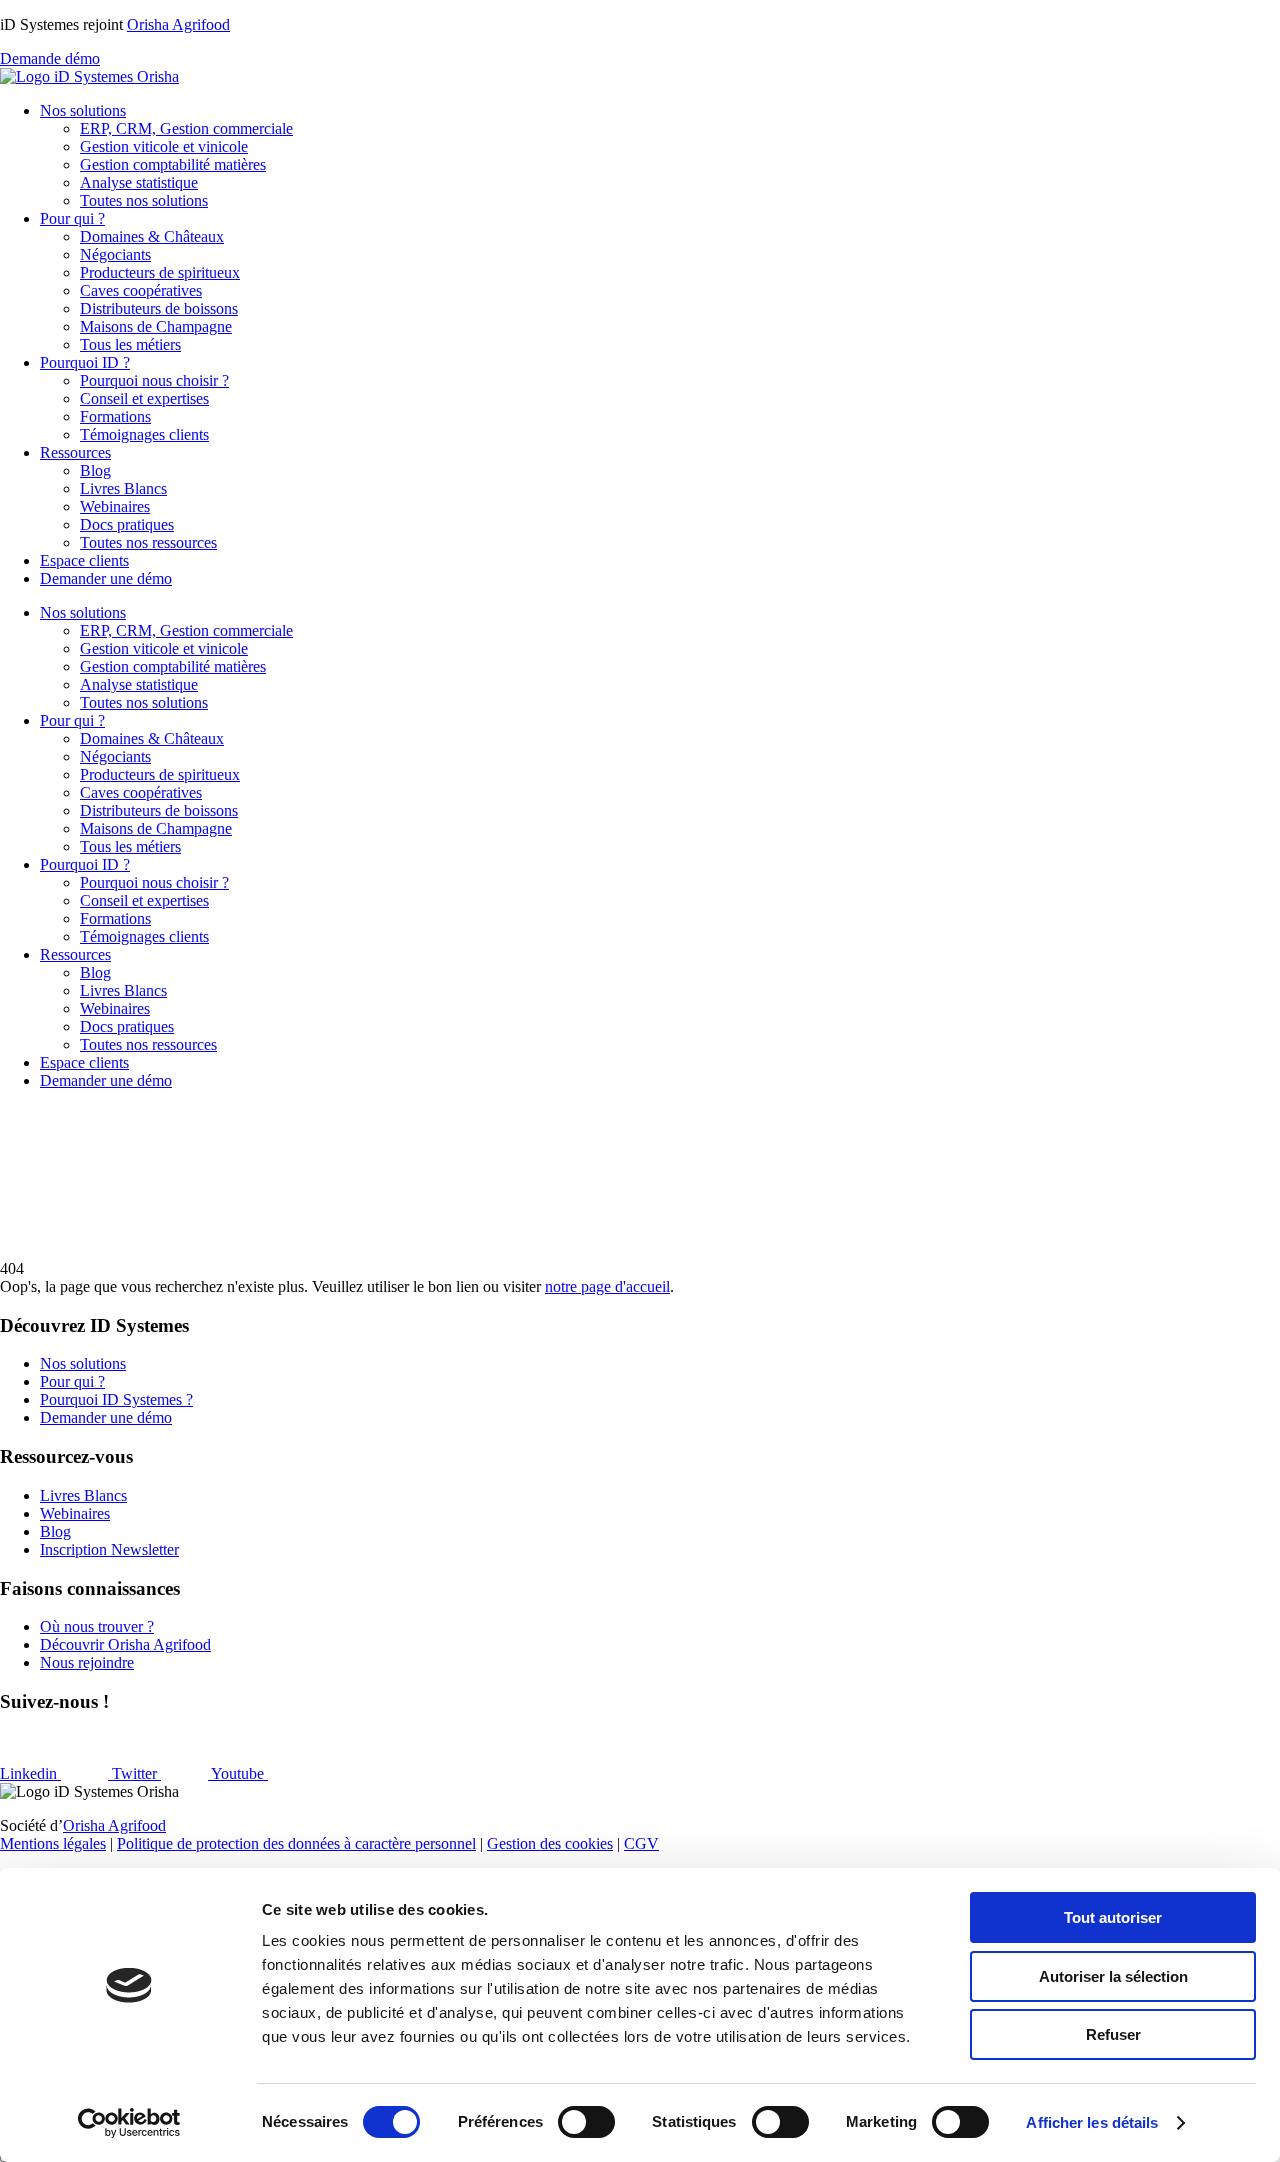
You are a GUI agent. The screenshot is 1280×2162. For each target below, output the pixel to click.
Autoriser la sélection (1113, 1976)
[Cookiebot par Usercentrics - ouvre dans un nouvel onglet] (129, 2123)
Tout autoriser (1113, 1917)
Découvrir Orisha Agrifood (125, 1644)
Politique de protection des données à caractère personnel (296, 1843)
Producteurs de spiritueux (160, 272)
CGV (641, 1843)
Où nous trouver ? (97, 1626)
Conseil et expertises (144, 398)
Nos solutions (83, 110)
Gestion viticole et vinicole (164, 146)
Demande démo (50, 58)
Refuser (1113, 2034)
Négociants (115, 254)
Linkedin (30, 1773)
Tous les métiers (130, 344)
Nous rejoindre (87, 1662)
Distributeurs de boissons (159, 308)
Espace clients (84, 560)
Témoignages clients (144, 434)
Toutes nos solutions (144, 200)
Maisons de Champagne (156, 326)
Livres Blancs (123, 488)
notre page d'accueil (607, 1286)
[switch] (586, 2122)
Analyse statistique (139, 182)
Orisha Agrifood (178, 24)
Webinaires (115, 506)
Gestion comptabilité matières (173, 164)
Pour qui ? (72, 218)
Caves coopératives (141, 290)
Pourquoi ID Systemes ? (116, 1399)
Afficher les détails (1092, 2122)
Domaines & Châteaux (152, 236)
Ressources (75, 452)
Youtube (239, 1773)
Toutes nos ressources (148, 542)
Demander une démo (106, 578)
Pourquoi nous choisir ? (154, 380)
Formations (115, 416)
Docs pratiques (127, 524)
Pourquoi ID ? (85, 362)
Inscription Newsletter (109, 1549)
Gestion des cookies (550, 1843)
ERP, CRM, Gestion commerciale (186, 128)
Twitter (136, 1773)
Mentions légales (53, 1843)
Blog (95, 470)
